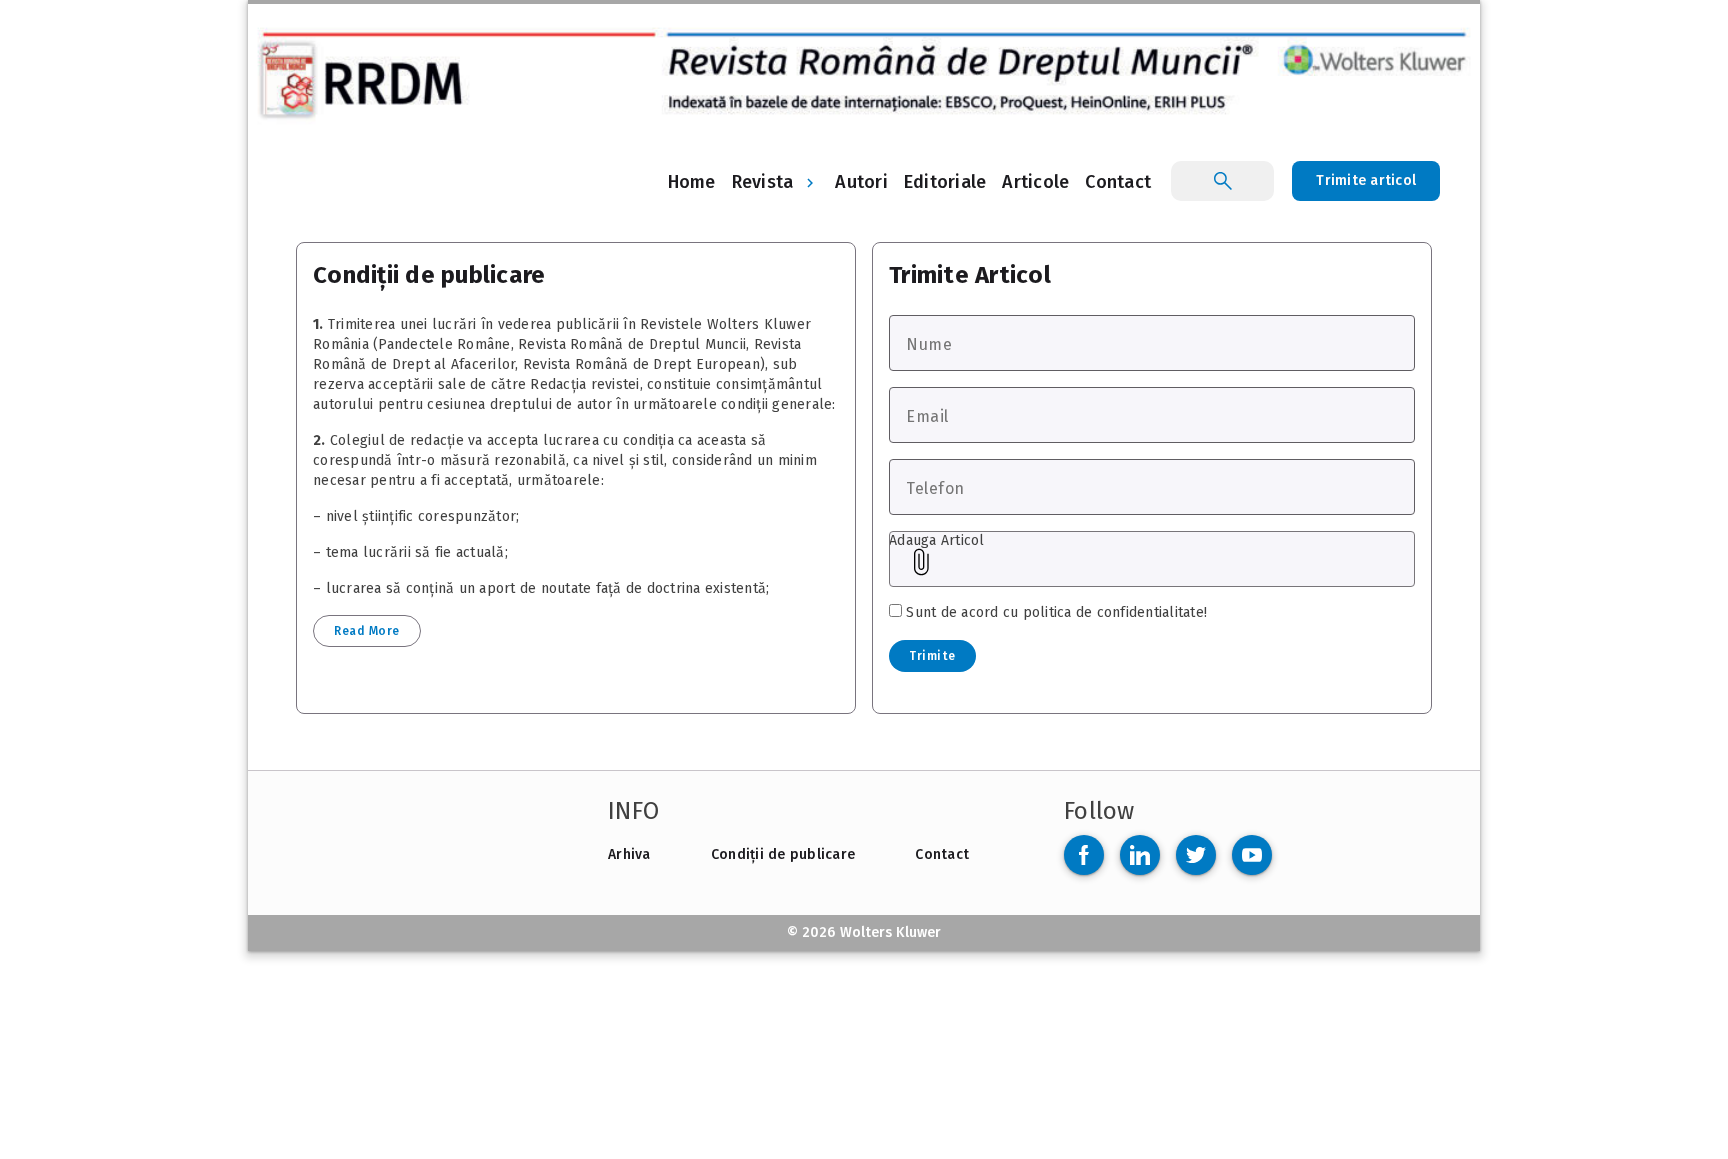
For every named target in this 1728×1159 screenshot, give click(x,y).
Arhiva (629, 854)
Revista (763, 182)
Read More (367, 631)
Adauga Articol (937, 540)
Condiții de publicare (783, 854)
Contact (942, 854)
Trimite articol (1366, 180)
